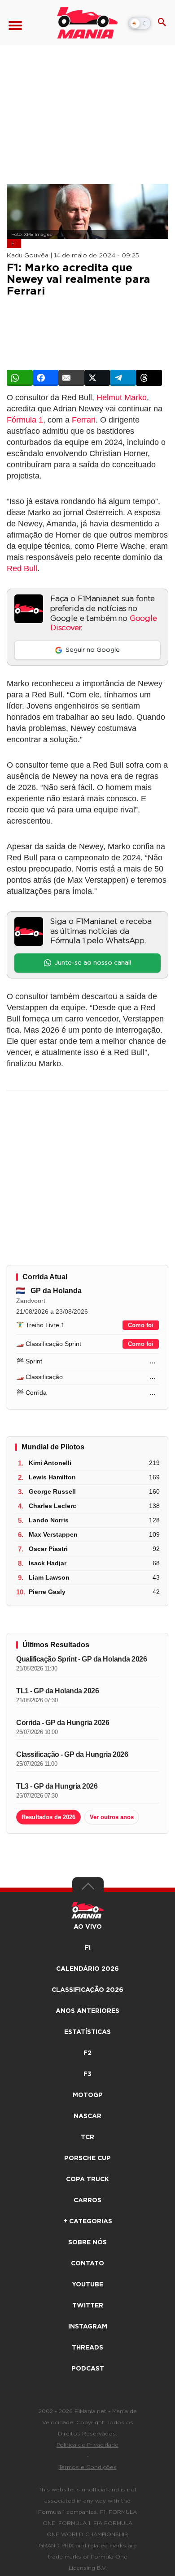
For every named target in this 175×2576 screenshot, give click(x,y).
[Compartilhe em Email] (71, 378)
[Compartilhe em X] (97, 378)
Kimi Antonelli (50, 1463)
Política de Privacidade (87, 2445)
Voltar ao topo (88, 1888)
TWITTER (88, 2306)
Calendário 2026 (87, 1969)
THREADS (87, 2348)
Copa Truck (87, 2179)
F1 (14, 244)
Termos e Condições (88, 2467)
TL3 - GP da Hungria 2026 (57, 1786)
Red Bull (22, 568)
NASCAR (87, 2116)
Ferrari (84, 420)
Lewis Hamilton (52, 1477)
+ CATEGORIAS (88, 2221)
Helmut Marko (122, 397)
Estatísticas (87, 2032)
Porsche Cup (87, 2158)
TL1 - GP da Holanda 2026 (57, 1691)
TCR (87, 2137)
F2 (87, 2053)
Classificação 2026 (87, 1990)
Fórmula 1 (25, 420)
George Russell (52, 1491)
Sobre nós (87, 2243)
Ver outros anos (112, 1817)
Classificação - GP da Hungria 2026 (72, 1754)
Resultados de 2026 (48, 1817)
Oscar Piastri (48, 1549)
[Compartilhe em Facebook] (46, 378)
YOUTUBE (87, 2285)
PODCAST (88, 2369)
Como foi (141, 1325)
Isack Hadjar (48, 1563)
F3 (87, 2074)
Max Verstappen (53, 1534)
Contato (87, 2264)
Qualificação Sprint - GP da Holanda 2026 (81, 1659)
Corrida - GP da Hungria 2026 (63, 1723)
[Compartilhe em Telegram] (123, 378)
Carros (87, 2200)
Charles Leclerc (52, 1506)
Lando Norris (49, 1520)
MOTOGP (88, 2095)
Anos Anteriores (87, 2011)
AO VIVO (88, 1927)
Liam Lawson (49, 1577)
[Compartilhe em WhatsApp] (20, 378)
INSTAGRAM (88, 2327)
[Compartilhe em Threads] (149, 378)
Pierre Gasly (47, 1592)
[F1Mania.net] (87, 23)
